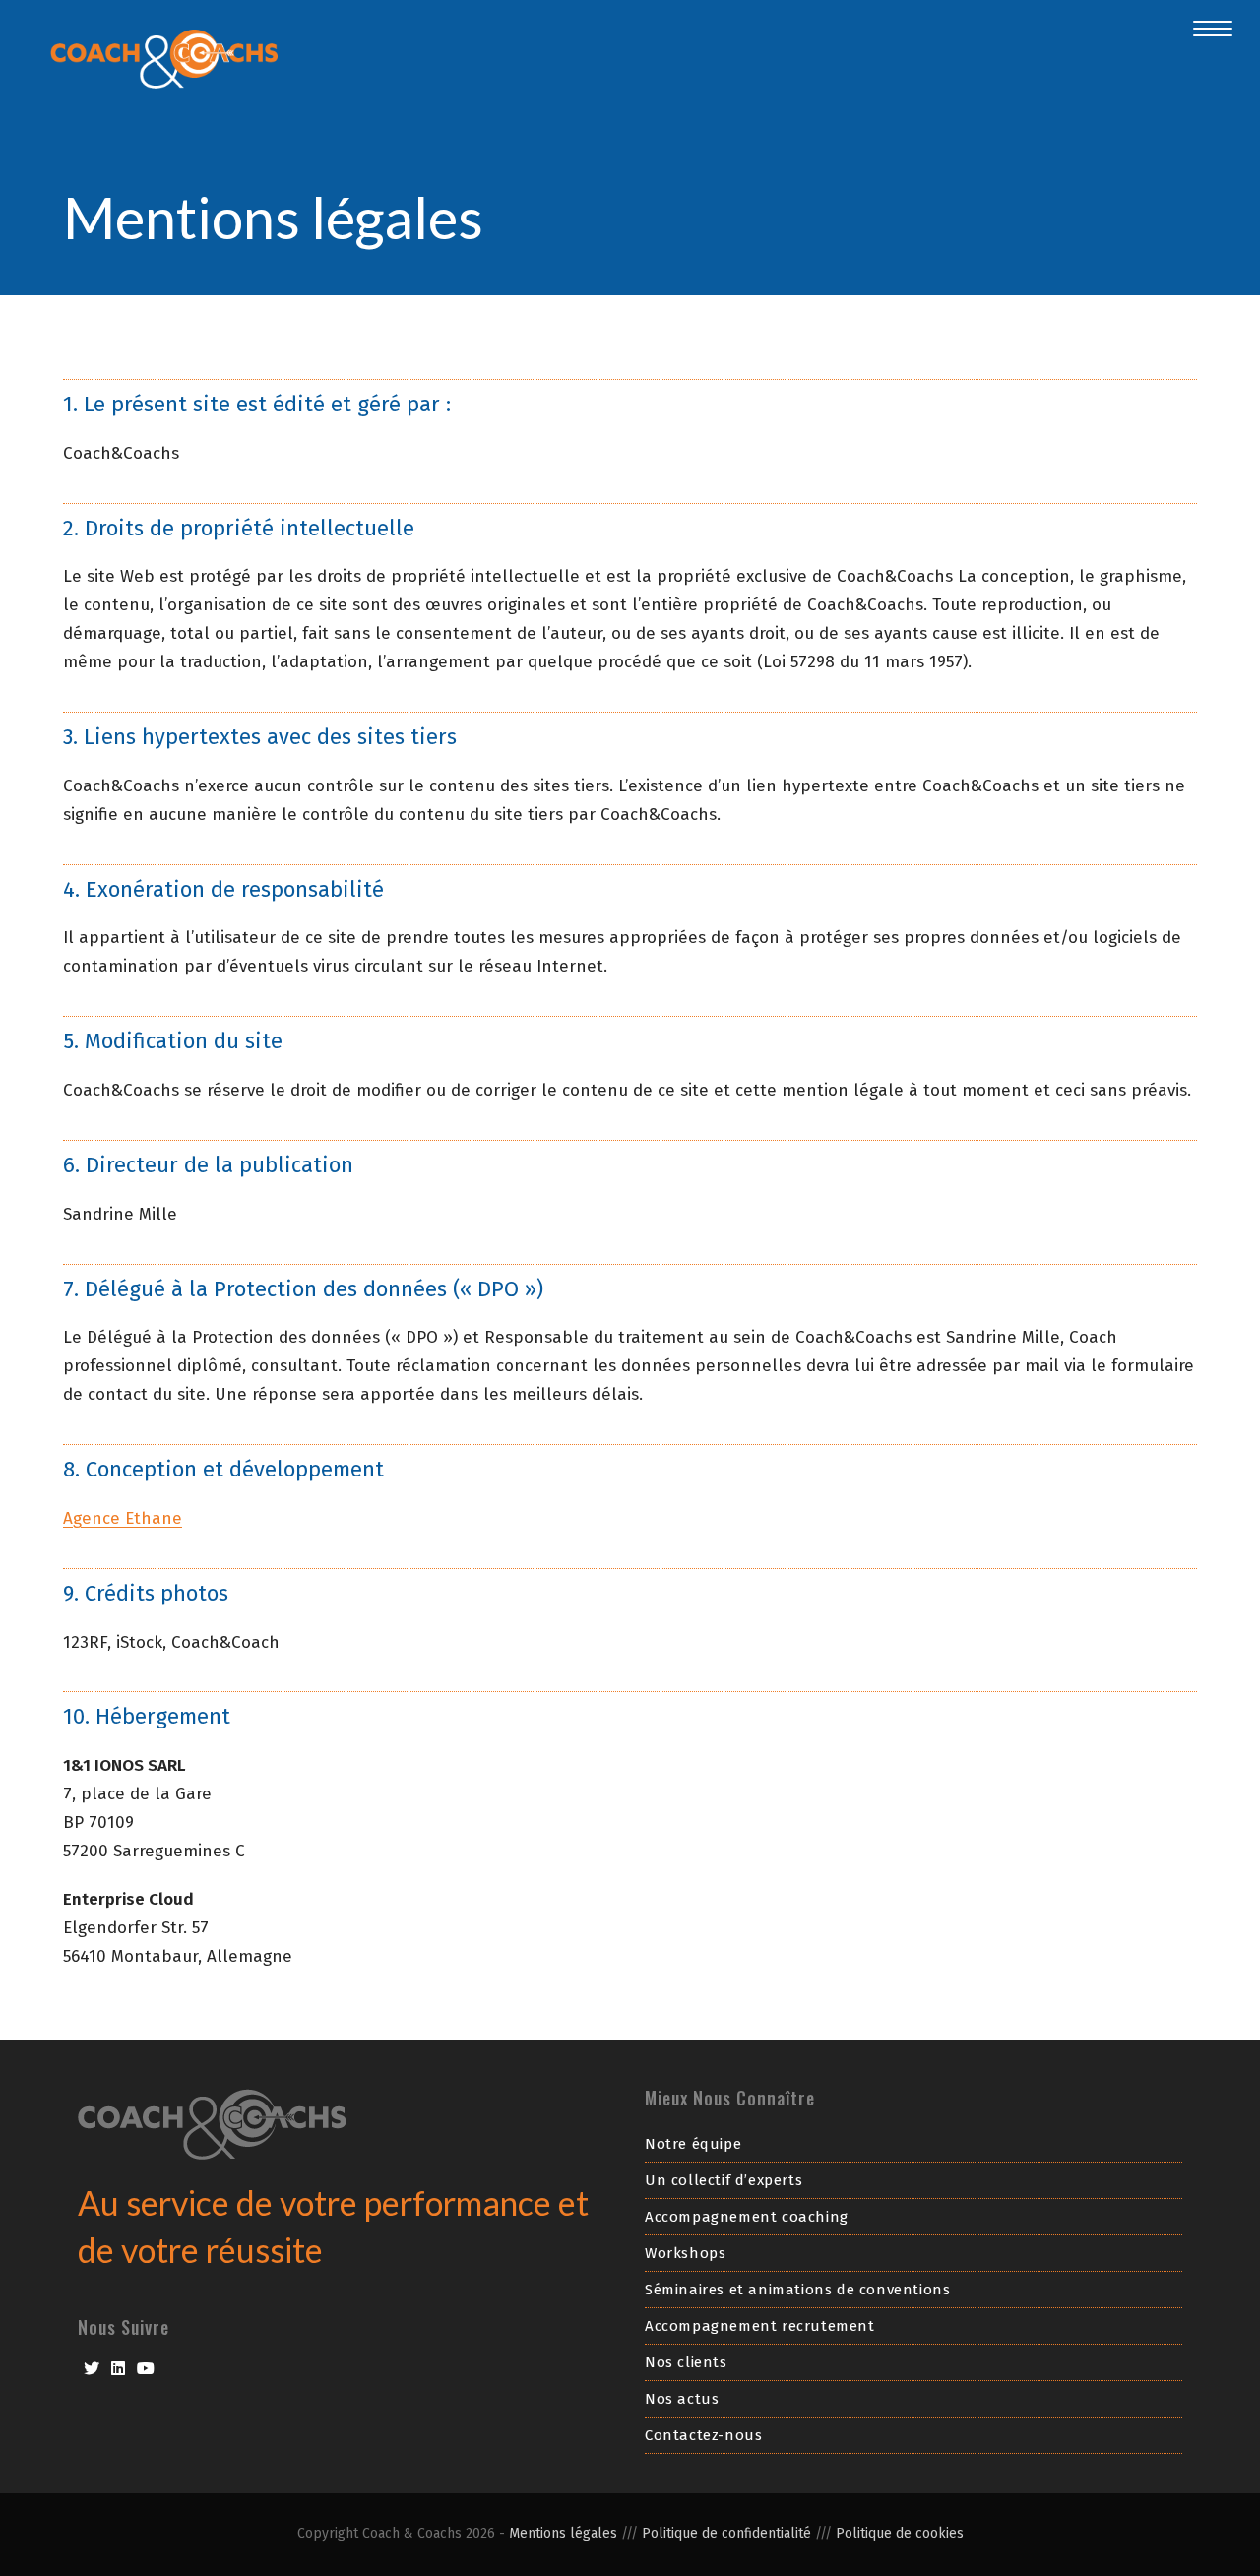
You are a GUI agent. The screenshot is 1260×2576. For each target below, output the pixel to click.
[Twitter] (92, 2369)
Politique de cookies (900, 2533)
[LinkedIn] (118, 2369)
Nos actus (682, 2399)
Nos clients (686, 2362)
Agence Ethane (123, 1518)
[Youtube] (146, 2369)
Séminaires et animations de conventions (797, 2290)
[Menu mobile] (1203, 29)
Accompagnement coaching (747, 2217)
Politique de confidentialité (728, 2533)
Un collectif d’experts (724, 2180)
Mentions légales (563, 2533)
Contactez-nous (703, 2435)
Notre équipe (693, 2144)
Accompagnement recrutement (760, 2326)
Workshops (685, 2253)
